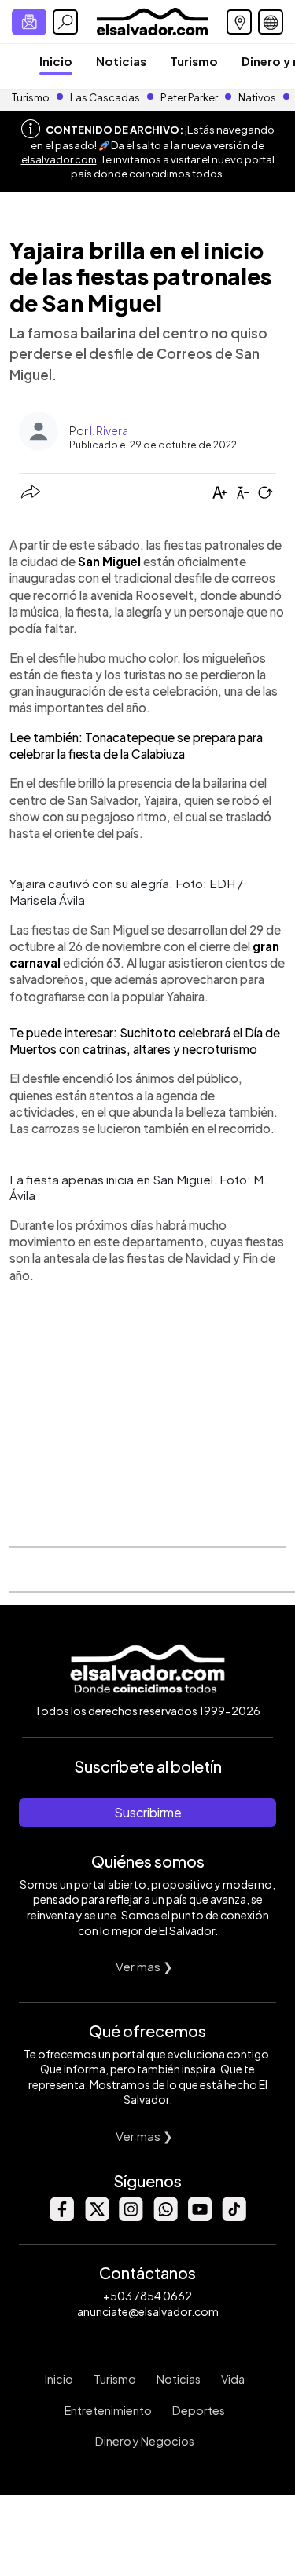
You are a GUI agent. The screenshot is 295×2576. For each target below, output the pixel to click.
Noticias (121, 61)
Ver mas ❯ (144, 1966)
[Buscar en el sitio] (65, 22)
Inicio (56, 61)
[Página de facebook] (61, 2217)
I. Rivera (109, 430)
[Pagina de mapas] (239, 22)
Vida (233, 2379)
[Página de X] (96, 2217)
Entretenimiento (108, 2410)
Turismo (194, 61)
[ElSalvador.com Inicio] (152, 20)
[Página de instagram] (131, 2217)
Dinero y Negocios (145, 2441)
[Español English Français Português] (271, 22)
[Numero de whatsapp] (165, 2217)
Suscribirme (148, 1812)
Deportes (199, 2410)
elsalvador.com (59, 159)
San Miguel (109, 561)
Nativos (257, 97)
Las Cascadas (105, 97)
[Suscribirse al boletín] (29, 22)
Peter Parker (190, 97)
